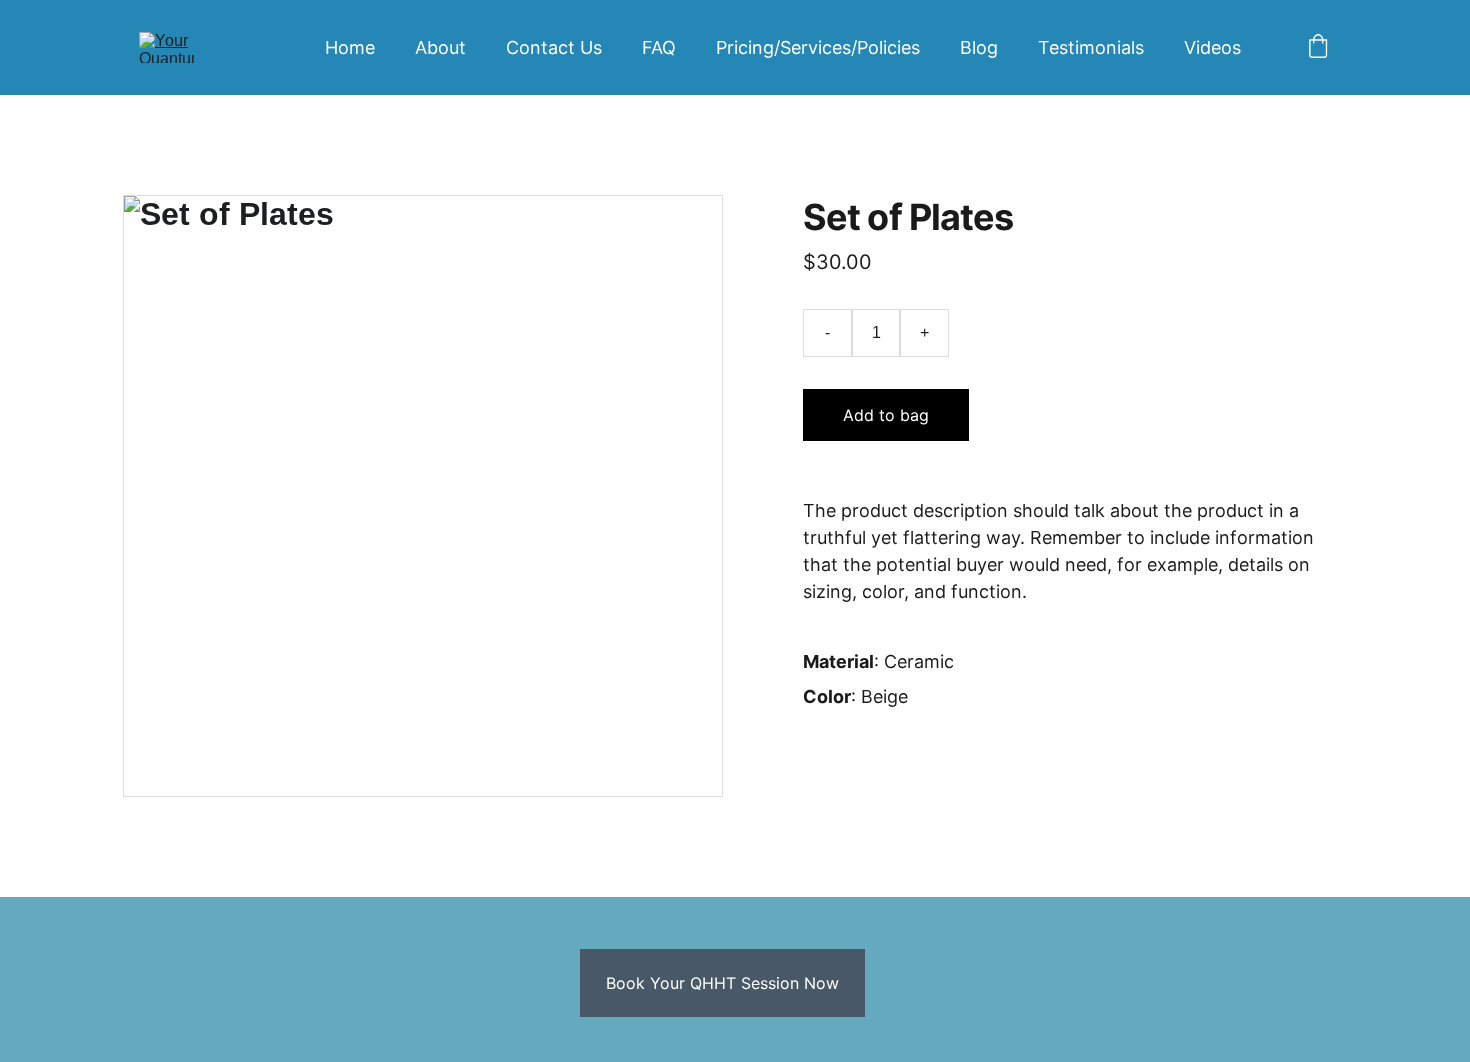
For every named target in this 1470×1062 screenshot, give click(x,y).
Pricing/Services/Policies (818, 47)
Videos (1212, 47)
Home (350, 47)
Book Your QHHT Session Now (722, 983)
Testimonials (1091, 47)
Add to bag (886, 415)
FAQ (659, 47)
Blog (979, 47)
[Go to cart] (1318, 48)
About (440, 47)
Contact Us (554, 47)
